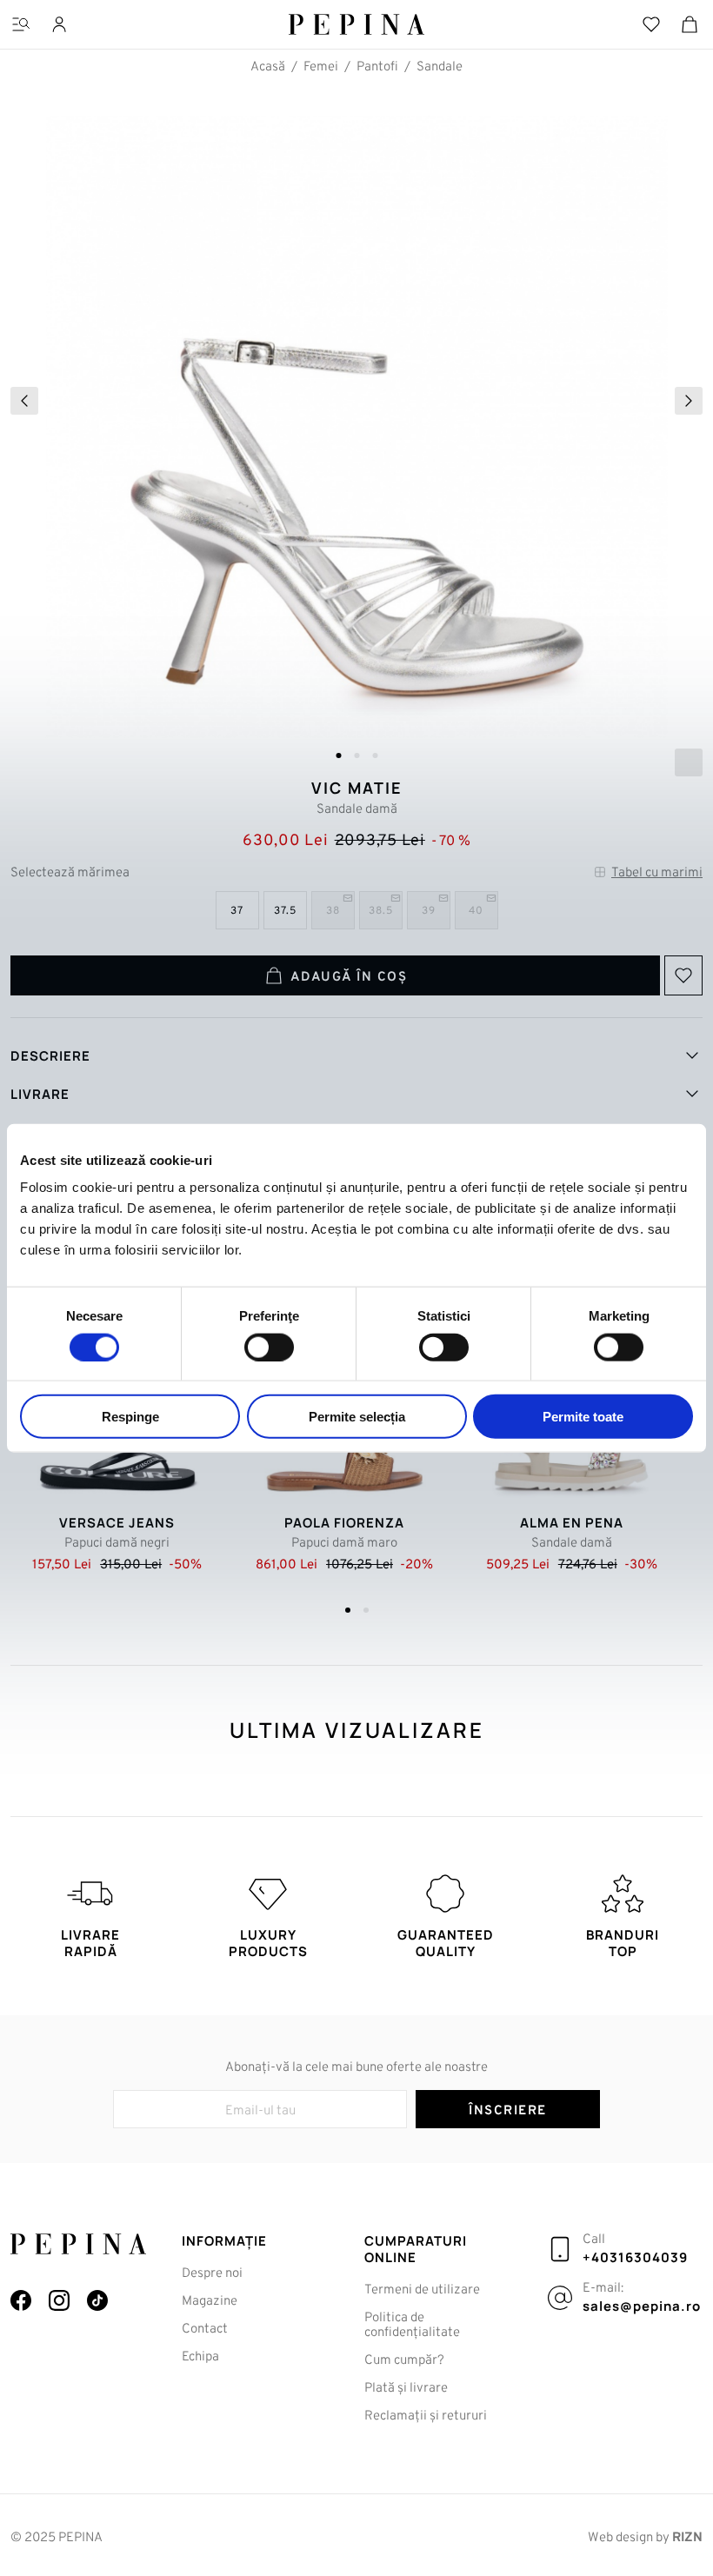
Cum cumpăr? (404, 2361)
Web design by (645, 2538)
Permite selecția (357, 1417)
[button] (338, 755)
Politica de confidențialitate (412, 2326)
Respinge (130, 1417)
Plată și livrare (406, 2389)
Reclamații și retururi (426, 2416)
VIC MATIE (357, 788)
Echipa (200, 2357)
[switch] (269, 1347)
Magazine (210, 2302)
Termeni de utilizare (422, 2290)
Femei (321, 67)
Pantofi (377, 67)
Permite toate (583, 1417)
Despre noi (212, 2274)
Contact (205, 2330)
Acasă (268, 67)
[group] (356, 433)
